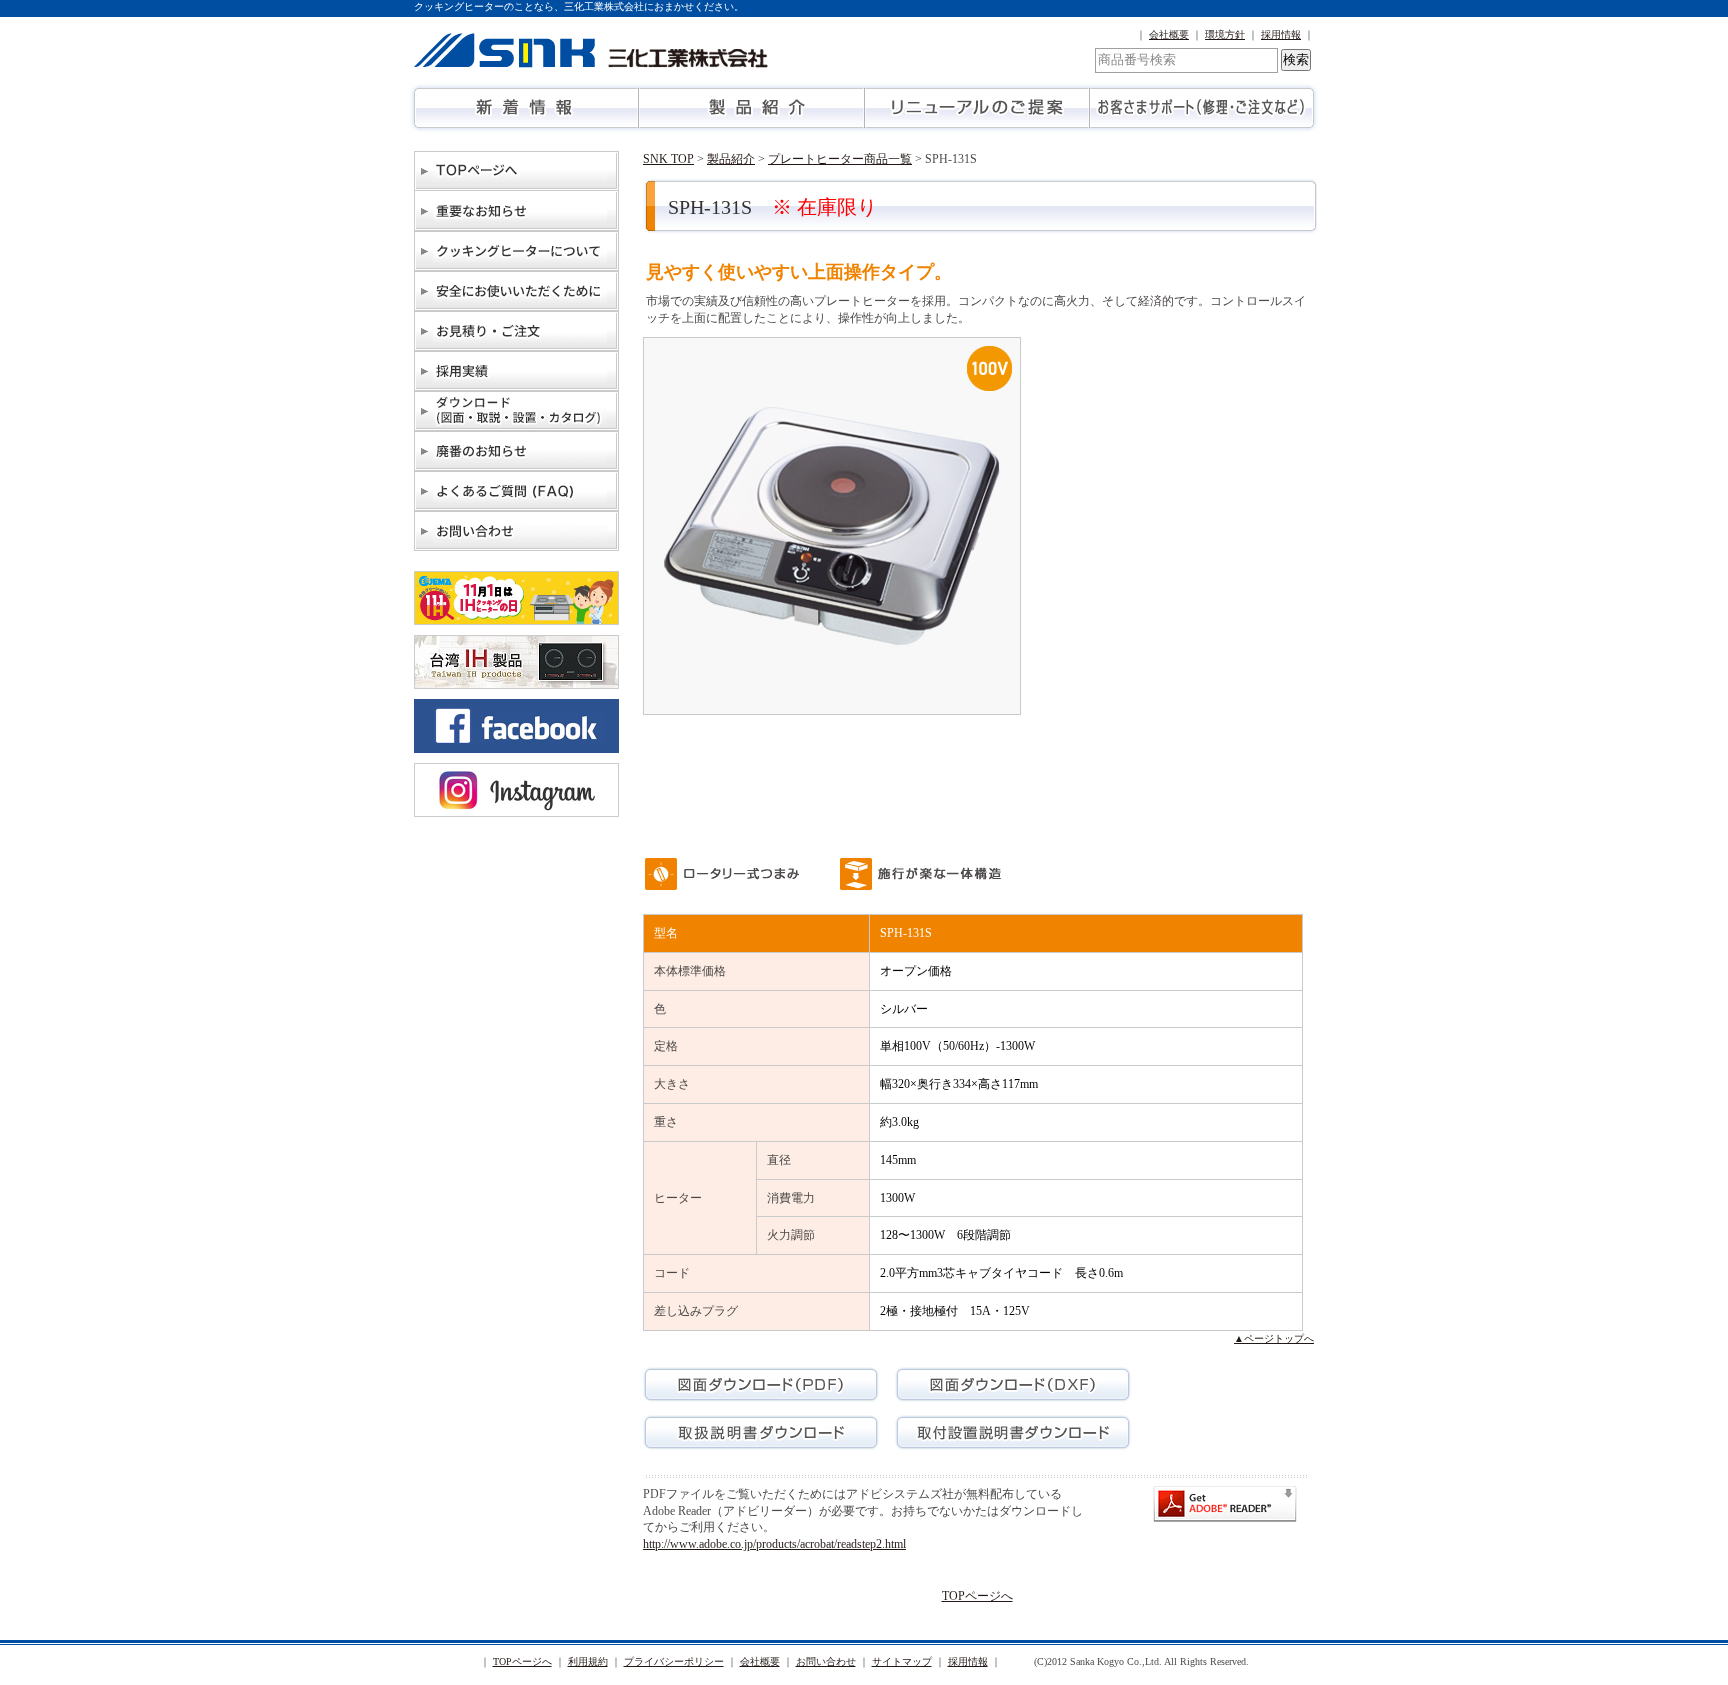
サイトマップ (902, 1661)
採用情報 (1281, 34)
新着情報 (526, 108)
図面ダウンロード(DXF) (1013, 1384)
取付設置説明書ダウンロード (1013, 1432)
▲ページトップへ (1274, 1338)
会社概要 (1169, 34)
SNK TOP (668, 159)
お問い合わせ (516, 531)
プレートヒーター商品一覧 (840, 159)
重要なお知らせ (516, 211)
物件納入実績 (516, 371)
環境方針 (1225, 34)
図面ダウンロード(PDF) (761, 1384)
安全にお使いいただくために (516, 291)
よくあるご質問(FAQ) (516, 491)
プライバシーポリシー (674, 1661)
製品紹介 (751, 108)
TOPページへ (516, 171)
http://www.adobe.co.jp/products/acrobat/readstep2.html (774, 1544)
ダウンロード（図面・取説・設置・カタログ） (516, 411)
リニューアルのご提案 (976, 108)
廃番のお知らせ (516, 451)
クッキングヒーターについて (516, 251)
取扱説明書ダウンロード (761, 1432)
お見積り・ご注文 (516, 331)
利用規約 (588, 1661)
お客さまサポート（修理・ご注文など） (1201, 108)
